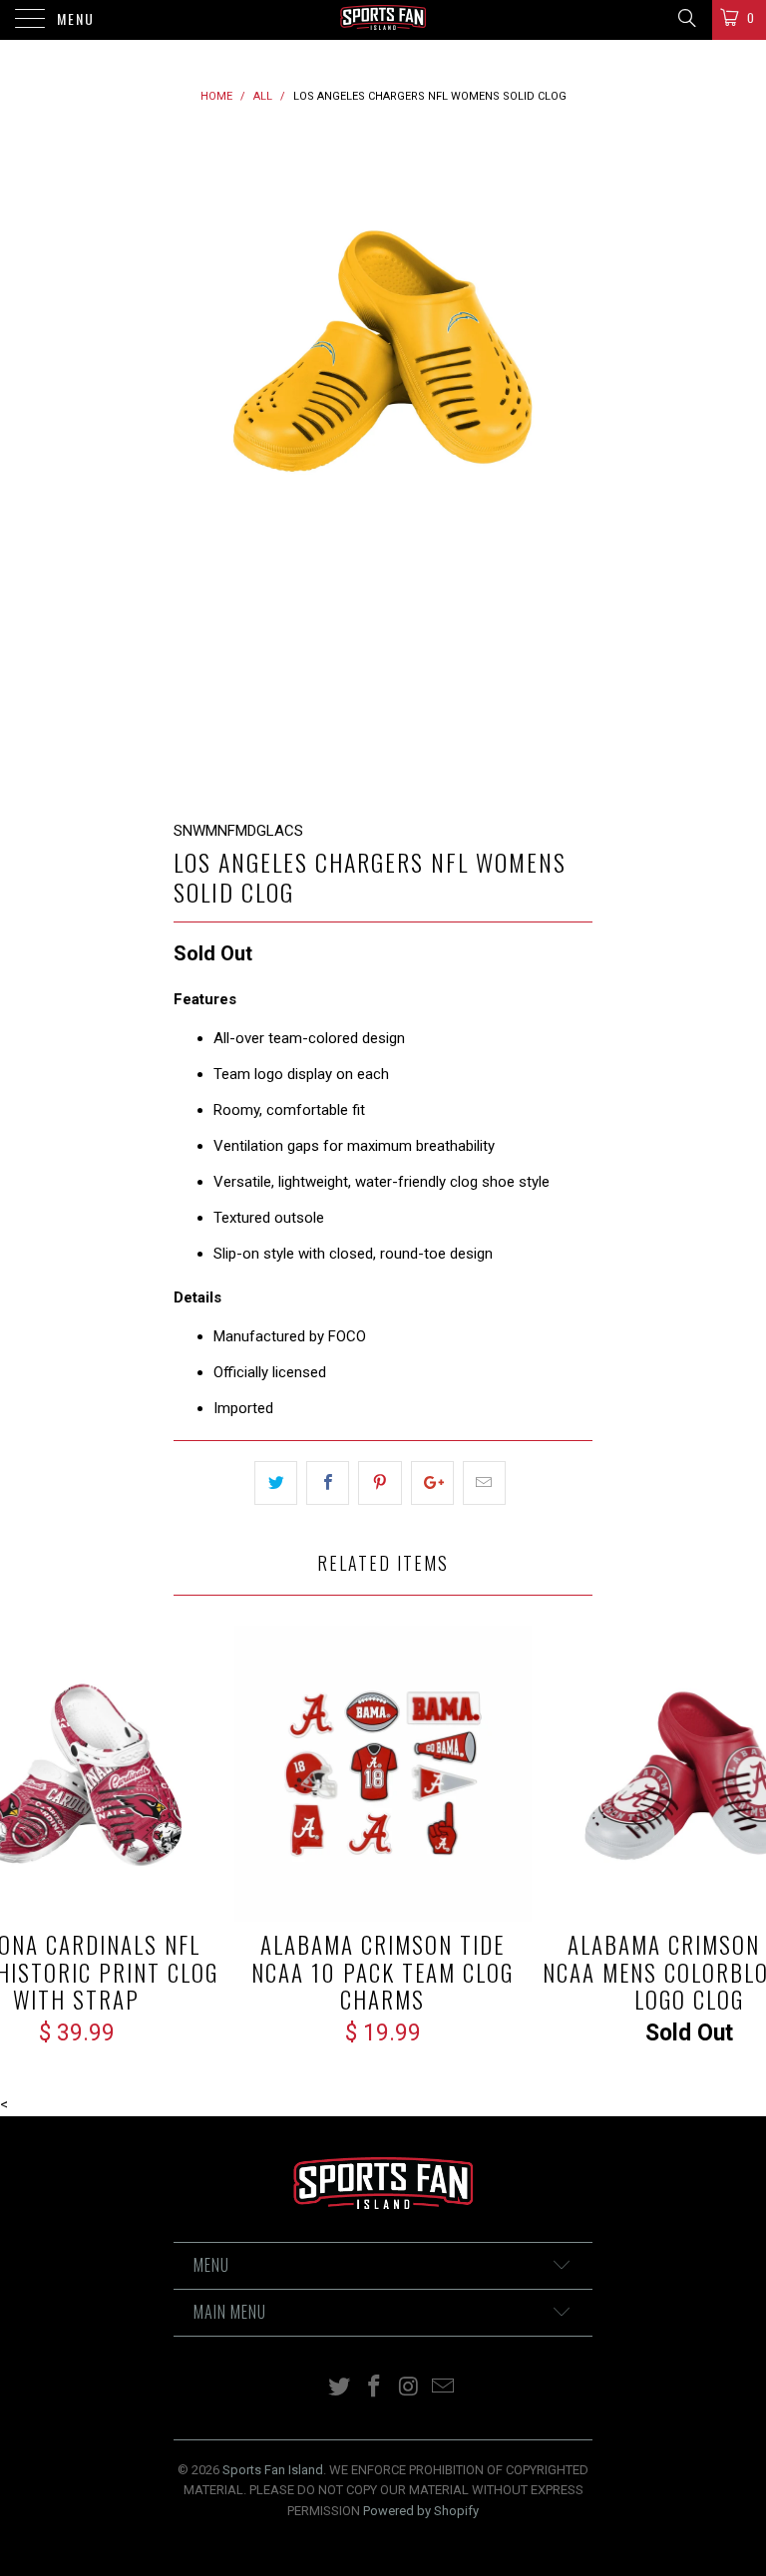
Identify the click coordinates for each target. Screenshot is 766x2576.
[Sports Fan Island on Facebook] (375, 2388)
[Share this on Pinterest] (380, 1483)
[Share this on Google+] (432, 1483)
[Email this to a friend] (484, 1483)
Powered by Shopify (421, 2511)
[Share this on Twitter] (276, 1483)
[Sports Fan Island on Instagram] (410, 2388)
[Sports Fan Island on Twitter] (340, 2388)
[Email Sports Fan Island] (444, 2388)
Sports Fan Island (273, 2470)
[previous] (195, 464)
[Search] (686, 18)
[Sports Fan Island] (383, 20)
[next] (571, 464)
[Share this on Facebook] (328, 1483)
